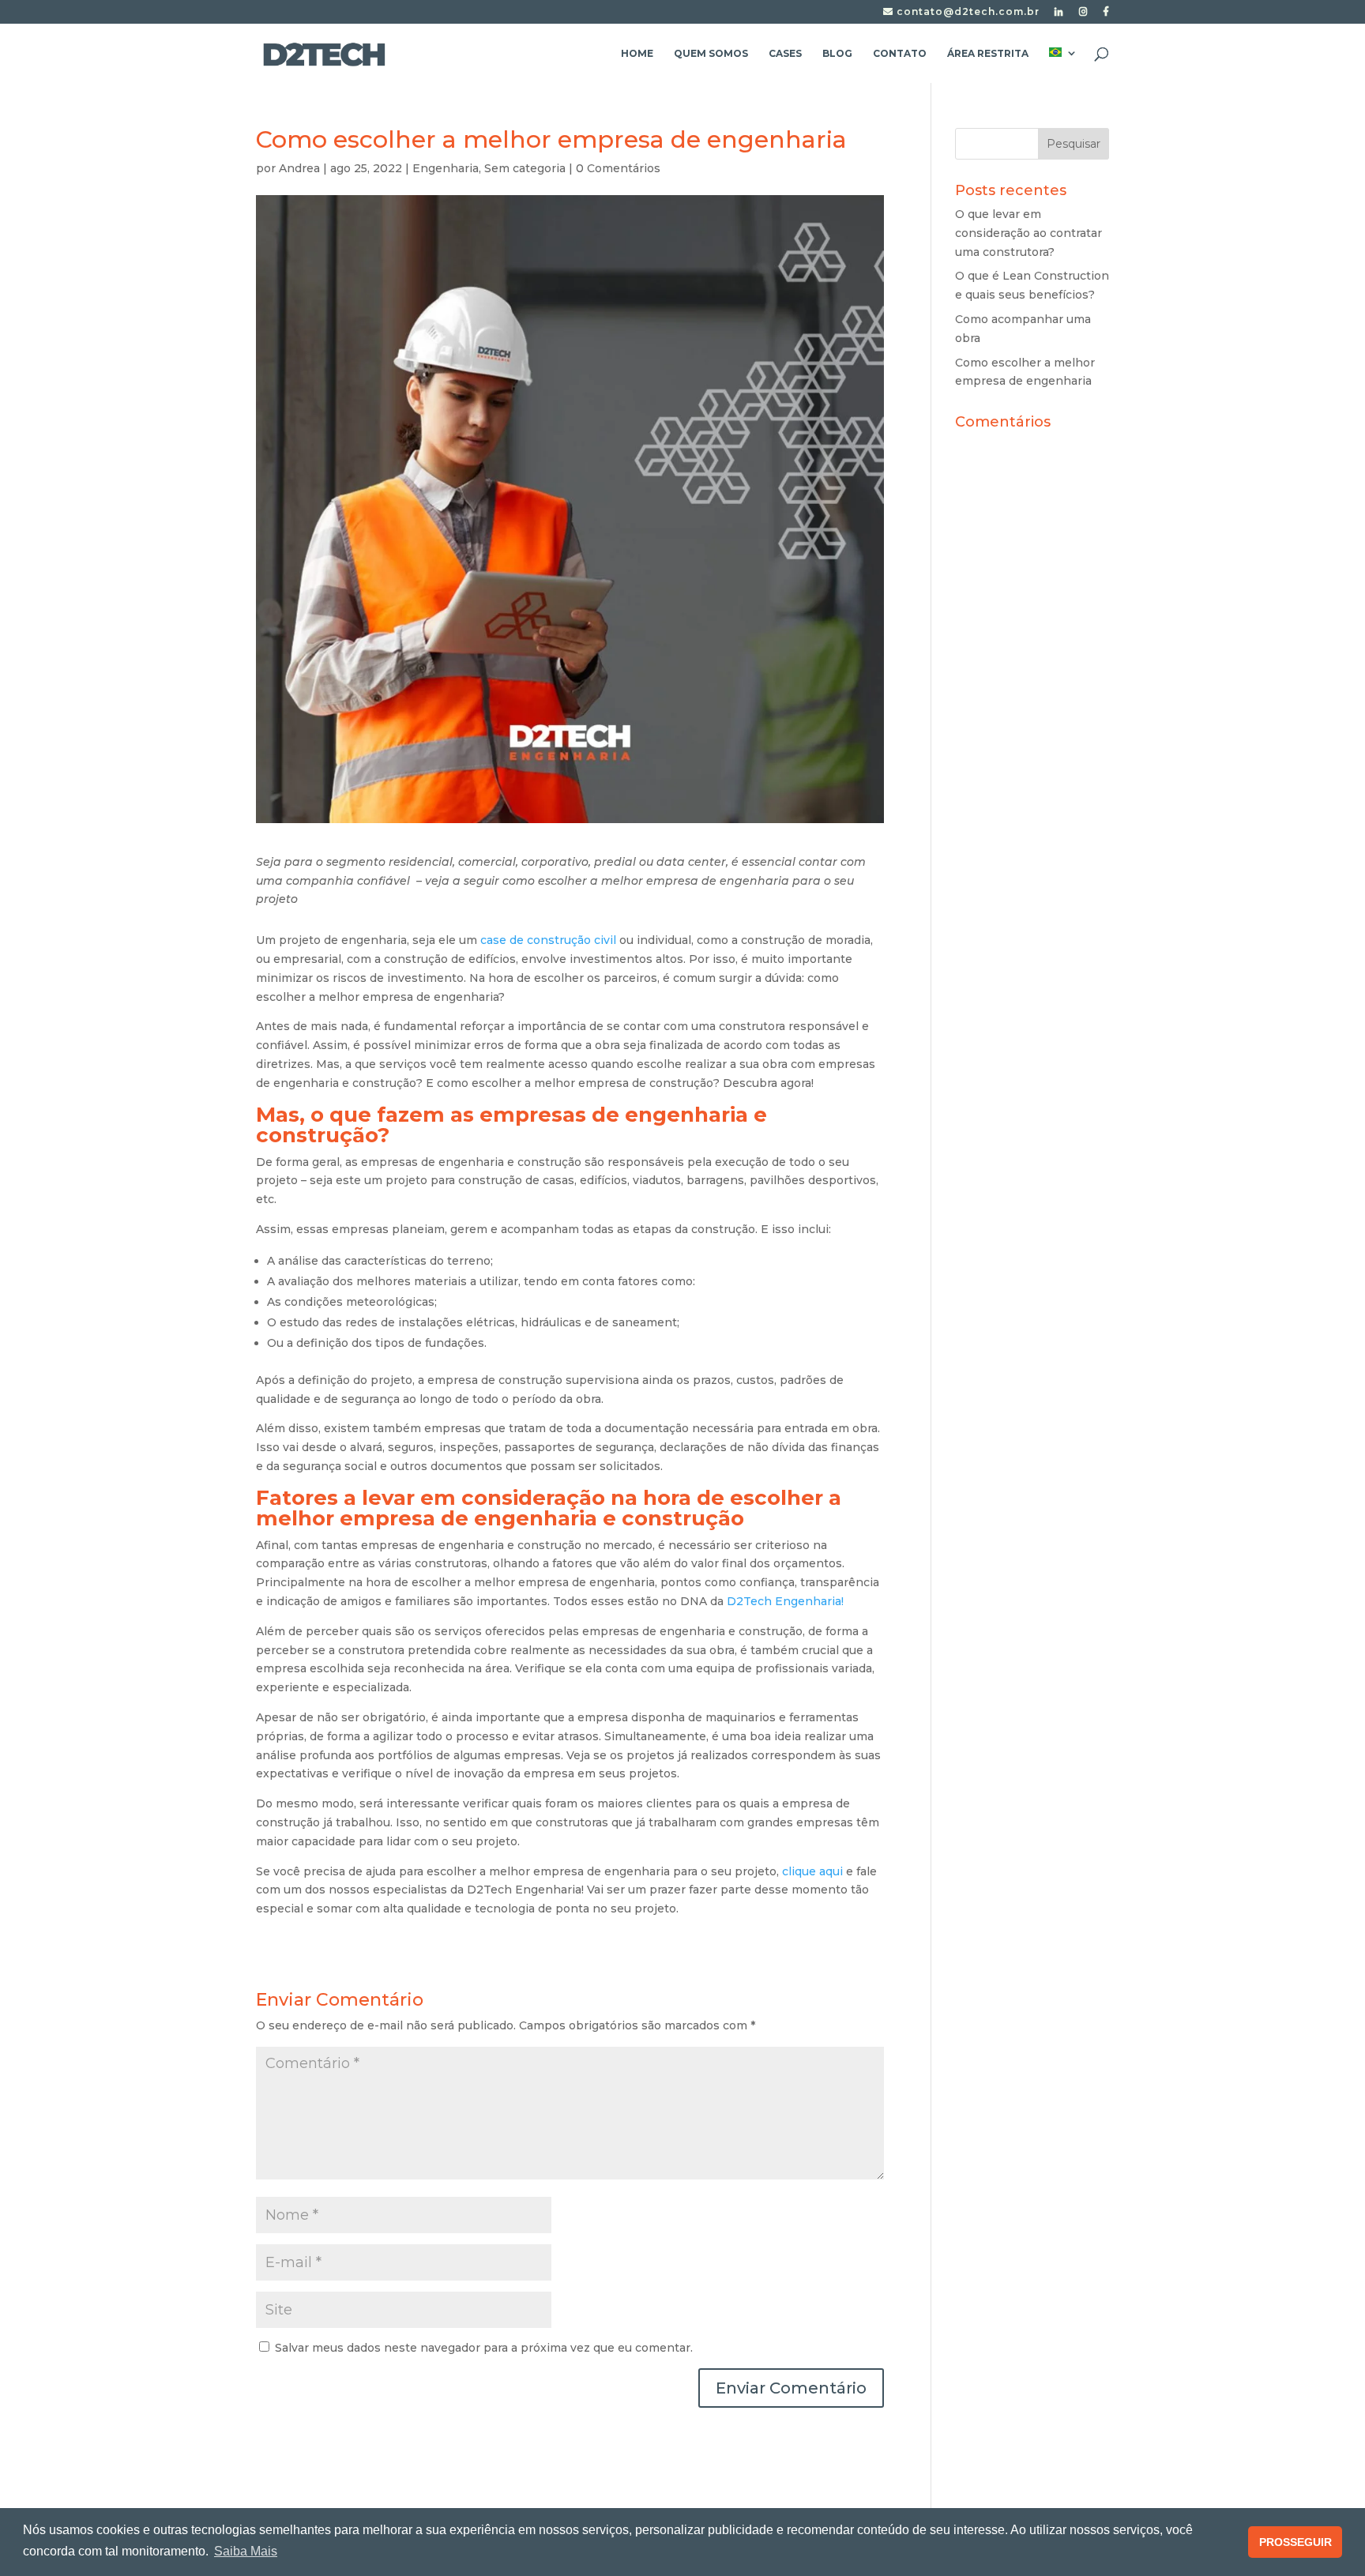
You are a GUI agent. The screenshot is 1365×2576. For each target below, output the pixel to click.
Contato (900, 54)
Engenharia (446, 168)
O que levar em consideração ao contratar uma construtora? (1028, 233)
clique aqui (811, 1871)
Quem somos (711, 54)
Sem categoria (525, 168)
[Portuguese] (1063, 65)
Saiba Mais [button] (246, 2551)
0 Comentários (618, 168)
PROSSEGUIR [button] (1295, 2542)
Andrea (299, 168)
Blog (837, 54)
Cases (785, 54)
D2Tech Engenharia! (785, 1601)
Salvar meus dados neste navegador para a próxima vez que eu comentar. (484, 2348)
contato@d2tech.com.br (966, 12)
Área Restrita (988, 54)
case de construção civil (547, 940)
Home (637, 54)
